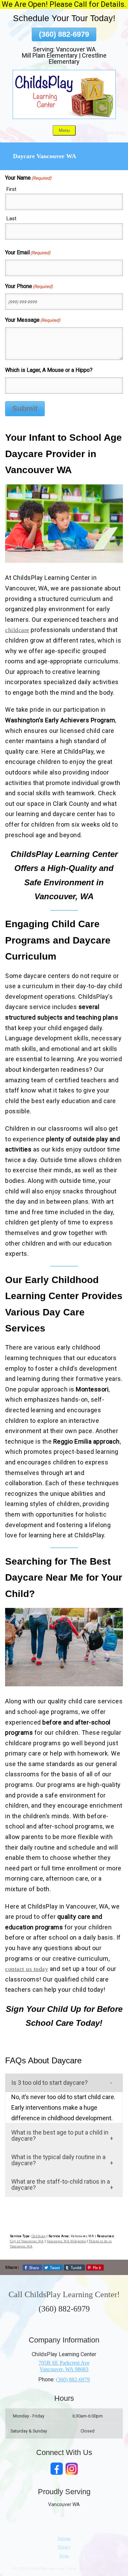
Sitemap (64, 2539)
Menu (64, 130)
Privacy (64, 2547)
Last (11, 219)
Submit (25, 409)
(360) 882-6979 (64, 34)
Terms (64, 2556)
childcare (17, 630)
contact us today (27, 1969)
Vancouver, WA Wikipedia (66, 2241)
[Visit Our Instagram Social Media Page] (72, 2469)
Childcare (39, 2236)
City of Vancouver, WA (27, 2241)
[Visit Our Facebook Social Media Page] (57, 2469)
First (11, 189)
